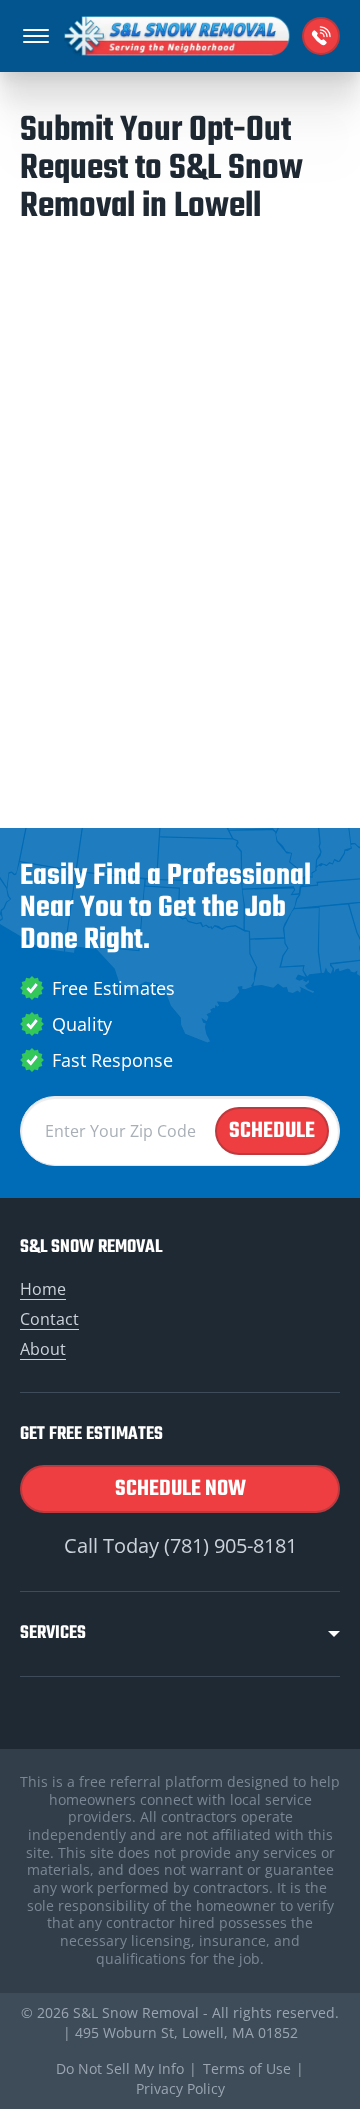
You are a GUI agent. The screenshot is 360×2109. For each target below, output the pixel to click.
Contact (49, 1319)
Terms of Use (247, 2068)
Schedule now (180, 1489)
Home (43, 1289)
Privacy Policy (180, 2088)
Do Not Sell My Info (120, 2068)
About (43, 1349)
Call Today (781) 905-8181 (180, 1545)
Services (53, 1634)
